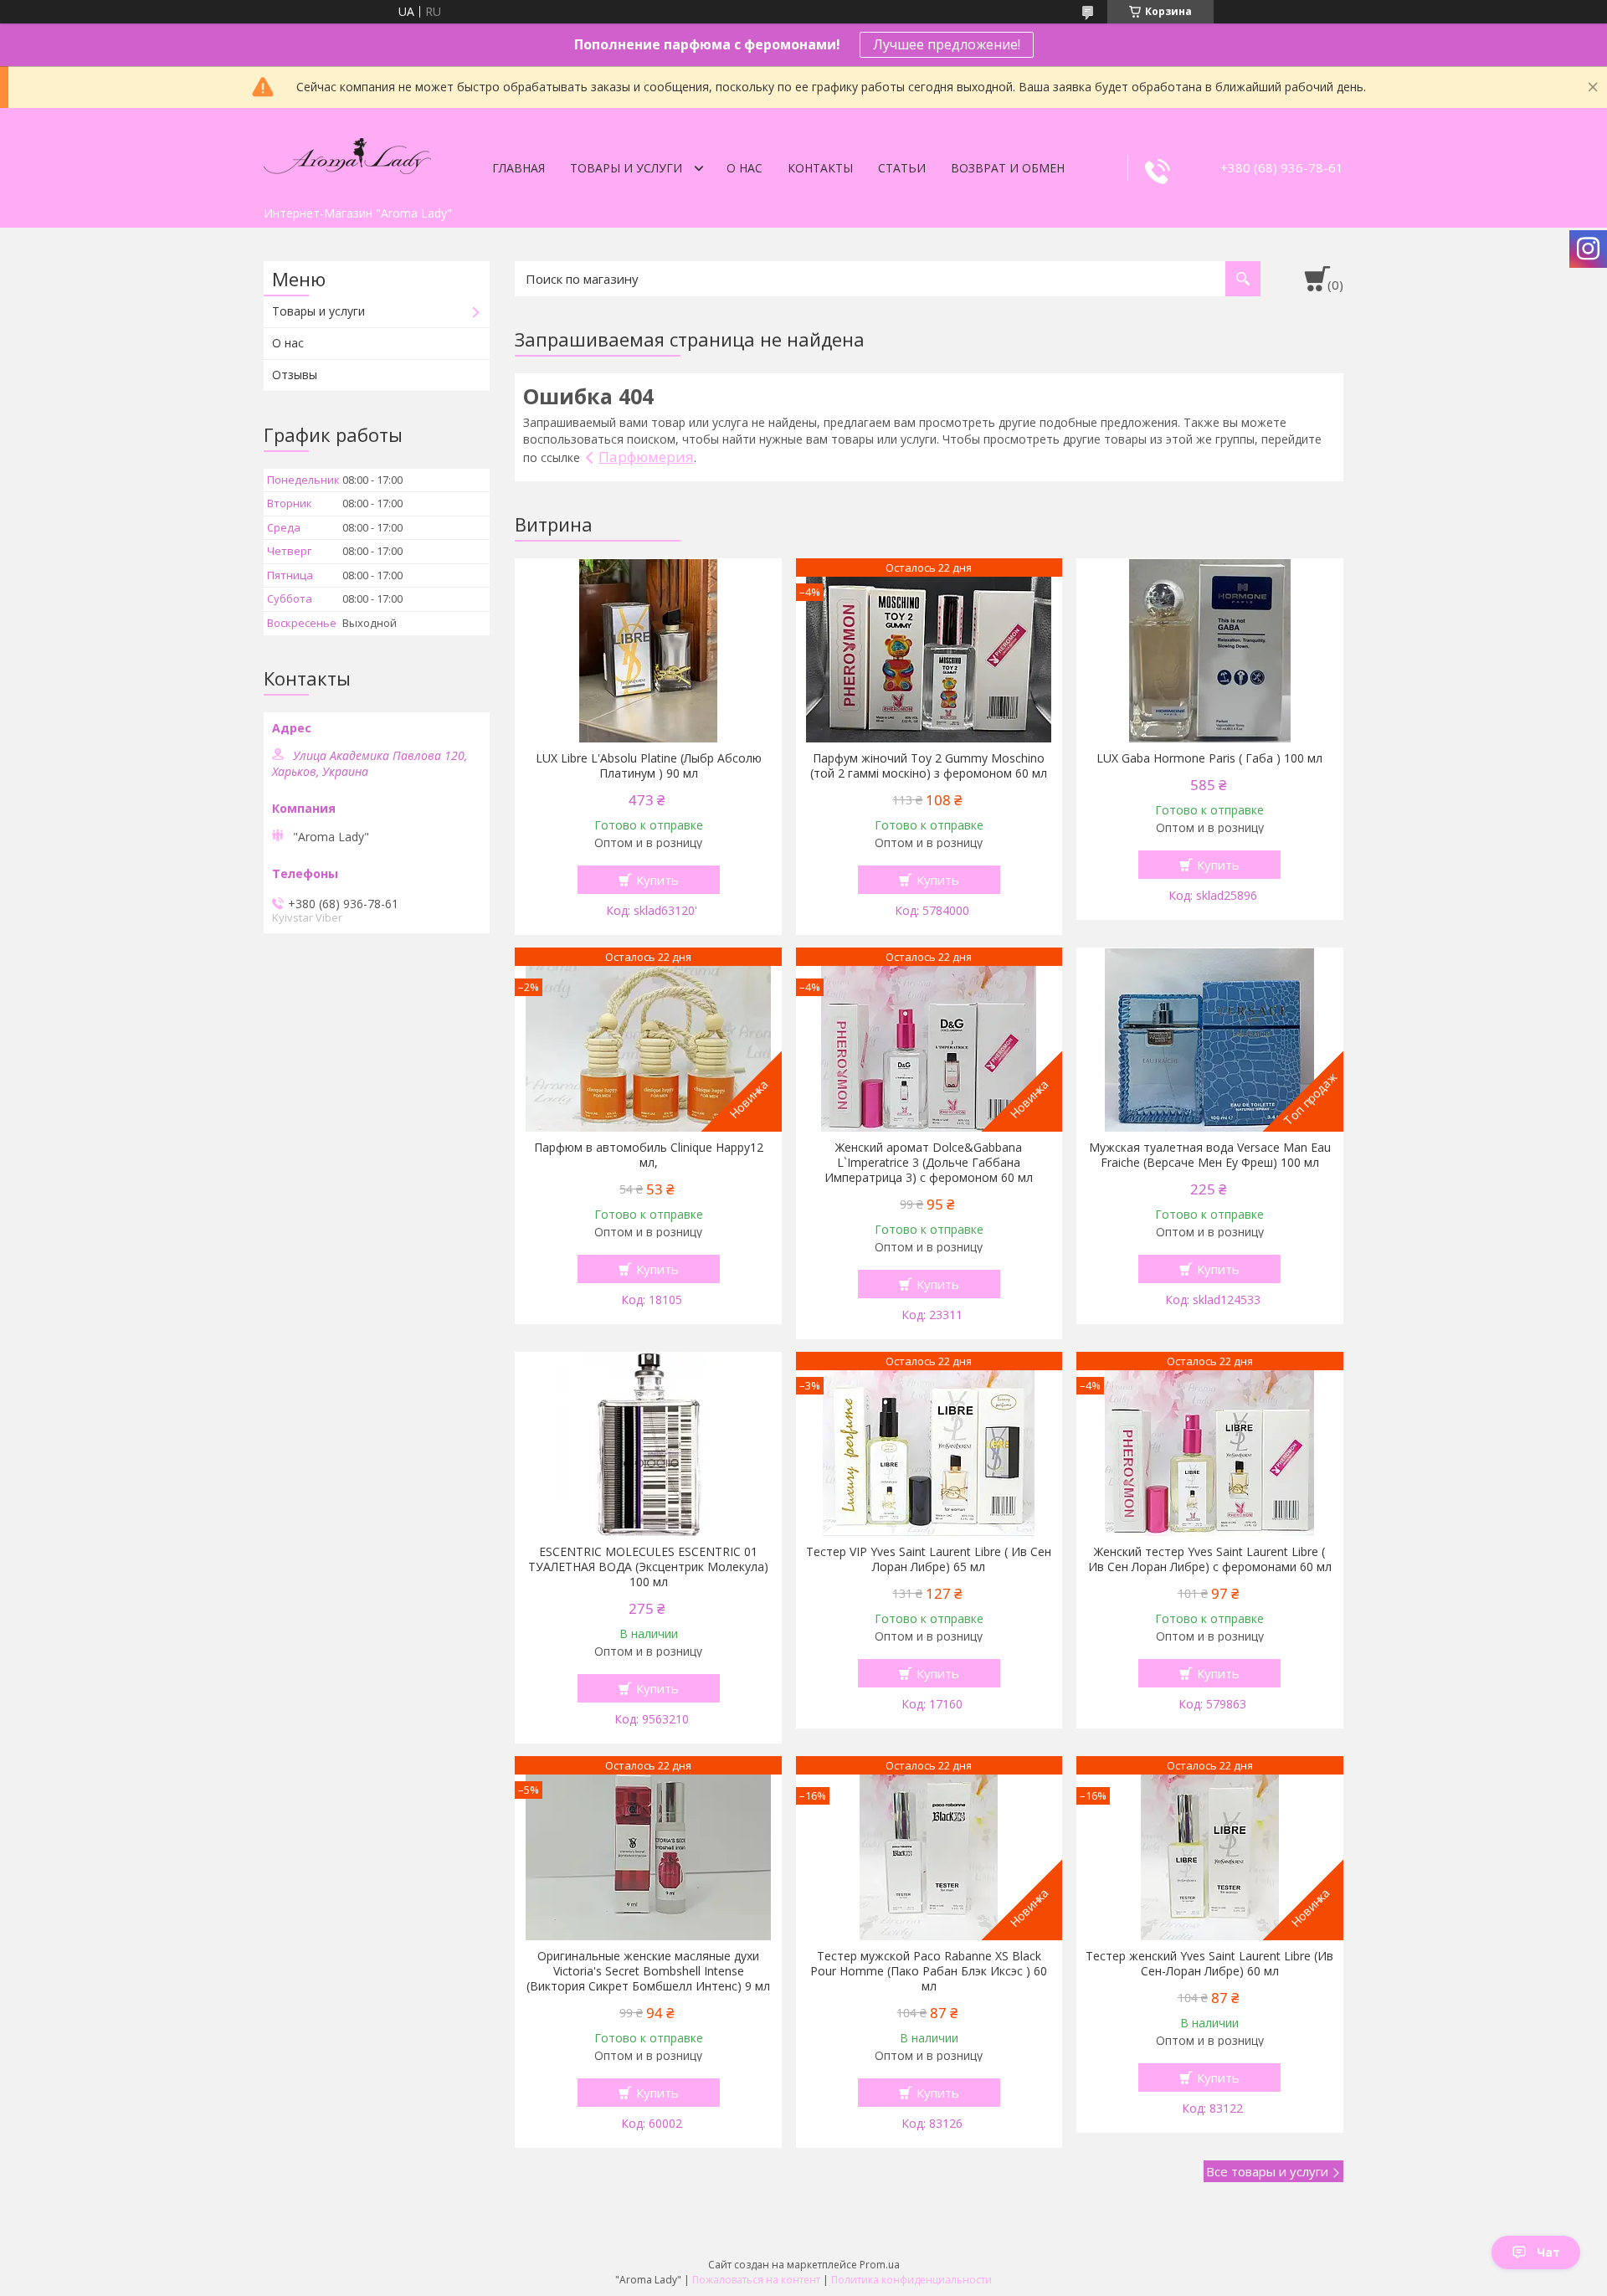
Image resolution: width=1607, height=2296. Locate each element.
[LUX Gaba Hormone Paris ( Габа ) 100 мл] (1210, 650)
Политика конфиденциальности (911, 2280)
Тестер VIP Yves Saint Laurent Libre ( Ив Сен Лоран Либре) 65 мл (929, 1559)
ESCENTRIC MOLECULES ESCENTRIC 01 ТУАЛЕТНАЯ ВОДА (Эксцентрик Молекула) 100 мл (648, 1567)
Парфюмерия (646, 457)
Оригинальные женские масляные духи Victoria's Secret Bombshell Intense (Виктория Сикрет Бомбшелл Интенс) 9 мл (648, 1971)
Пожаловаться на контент (756, 2280)
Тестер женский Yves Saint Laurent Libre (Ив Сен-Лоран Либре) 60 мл (1209, 1964)
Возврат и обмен (1008, 168)
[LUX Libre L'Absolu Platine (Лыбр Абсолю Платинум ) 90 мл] (648, 650)
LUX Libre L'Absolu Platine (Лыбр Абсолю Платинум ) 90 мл (649, 766)
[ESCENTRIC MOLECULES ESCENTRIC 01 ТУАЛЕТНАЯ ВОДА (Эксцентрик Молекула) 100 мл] (648, 1444)
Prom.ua (880, 2265)
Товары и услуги (626, 168)
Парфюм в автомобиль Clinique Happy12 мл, (649, 1155)
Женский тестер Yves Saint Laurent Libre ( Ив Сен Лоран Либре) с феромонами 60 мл (1210, 1559)
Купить (657, 880)
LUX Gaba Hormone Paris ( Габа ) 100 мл (1209, 758)
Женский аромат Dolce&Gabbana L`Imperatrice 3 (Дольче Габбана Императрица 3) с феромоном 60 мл (929, 1163)
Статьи (902, 168)
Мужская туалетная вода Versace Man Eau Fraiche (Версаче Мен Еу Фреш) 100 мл (1210, 1155)
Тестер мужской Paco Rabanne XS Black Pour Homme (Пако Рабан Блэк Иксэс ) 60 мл (929, 1971)
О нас (744, 168)
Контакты (820, 168)
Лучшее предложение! (947, 44)
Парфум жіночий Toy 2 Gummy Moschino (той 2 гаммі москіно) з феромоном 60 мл (929, 766)
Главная (519, 168)
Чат (1548, 2252)
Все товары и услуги (1267, 2171)
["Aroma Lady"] (347, 153)
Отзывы (295, 375)
